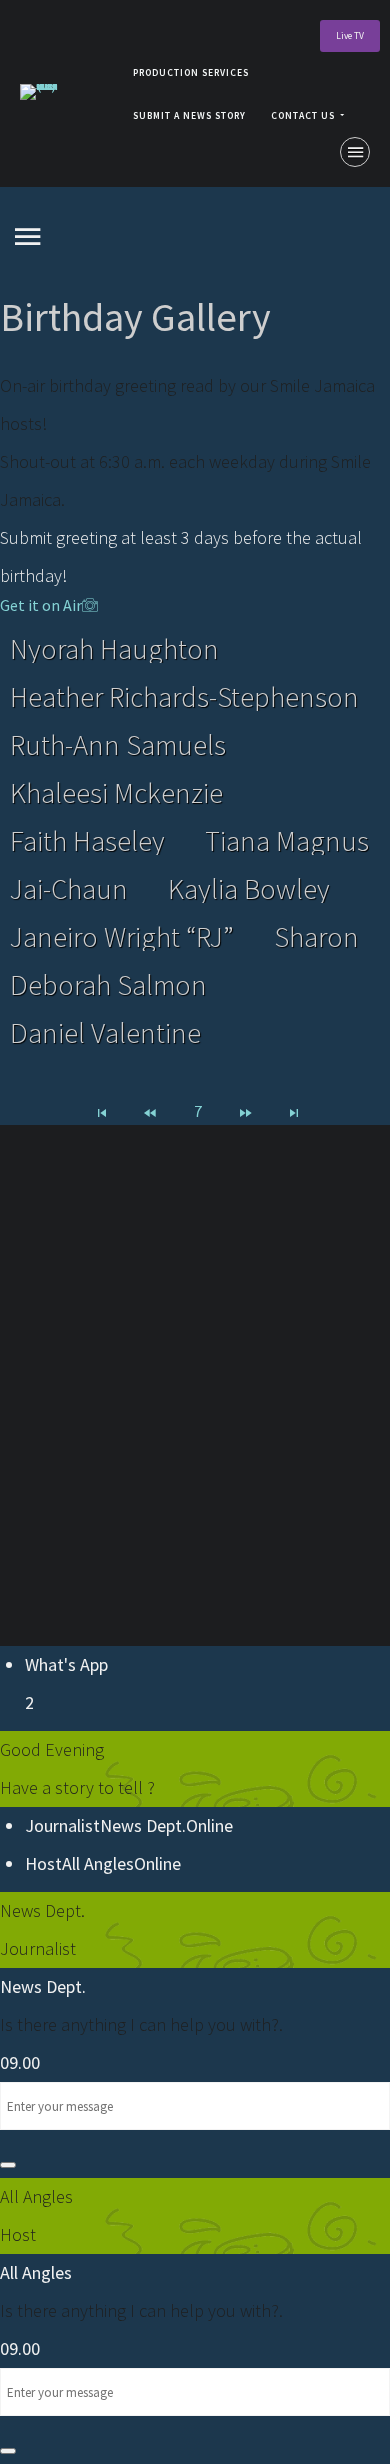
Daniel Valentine (105, 1033)
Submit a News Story (189, 116)
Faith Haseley (87, 841)
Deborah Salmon (108, 985)
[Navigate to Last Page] (294, 1111)
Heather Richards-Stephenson (184, 697)
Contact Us (303, 116)
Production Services (191, 73)
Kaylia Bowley (249, 889)
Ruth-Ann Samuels (118, 745)
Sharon (316, 937)
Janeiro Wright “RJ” (122, 937)
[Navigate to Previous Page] (150, 1111)
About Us (123, 1489)
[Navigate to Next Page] (246, 1111)
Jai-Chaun (69, 889)
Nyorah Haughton (114, 649)
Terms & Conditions (195, 1573)
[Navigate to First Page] (102, 1111)
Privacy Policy (195, 1531)
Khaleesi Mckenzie (116, 793)
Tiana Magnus (287, 841)
